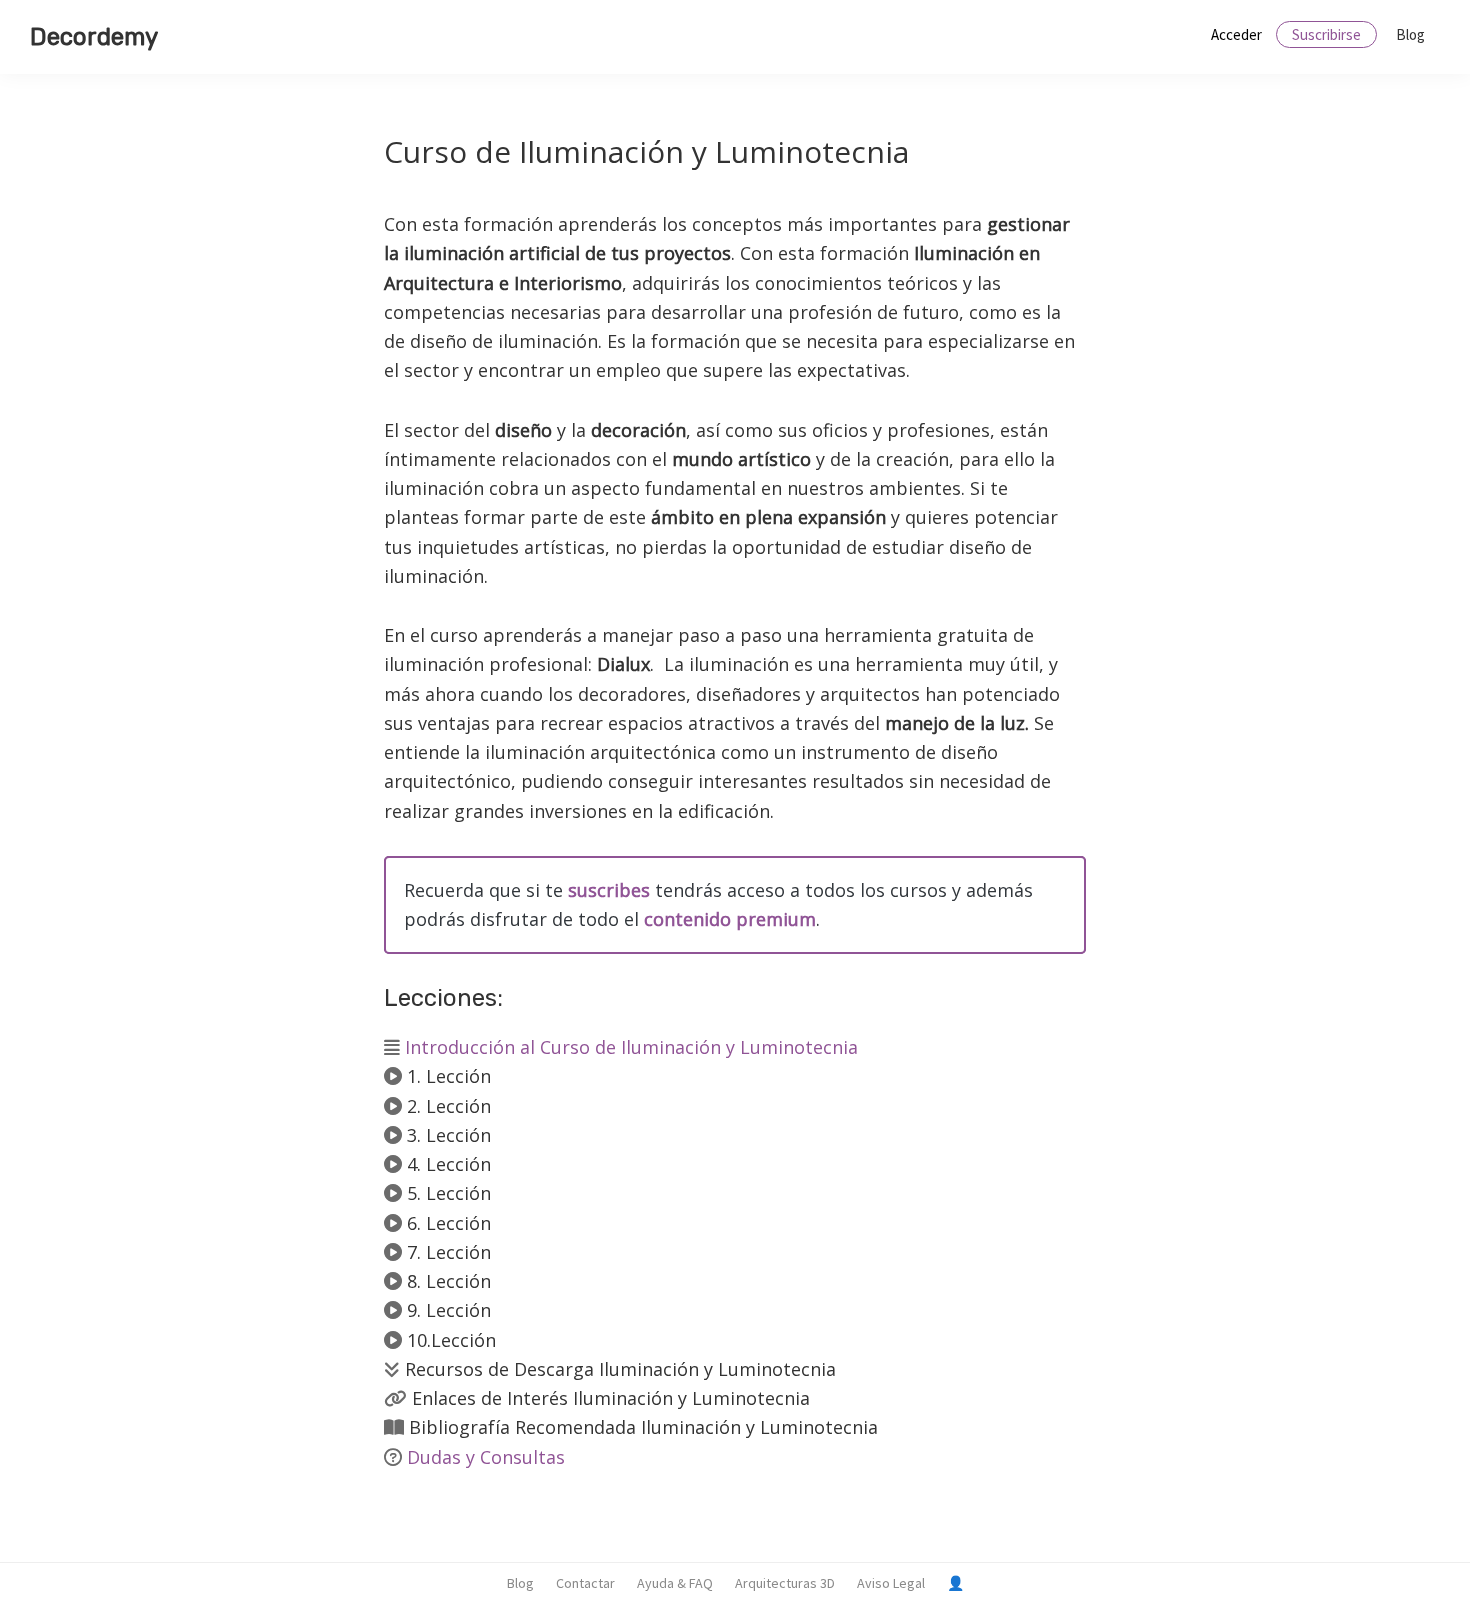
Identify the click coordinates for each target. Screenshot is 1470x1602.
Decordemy (94, 37)
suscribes (609, 890)
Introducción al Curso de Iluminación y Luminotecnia (631, 1047)
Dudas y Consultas (486, 1457)
